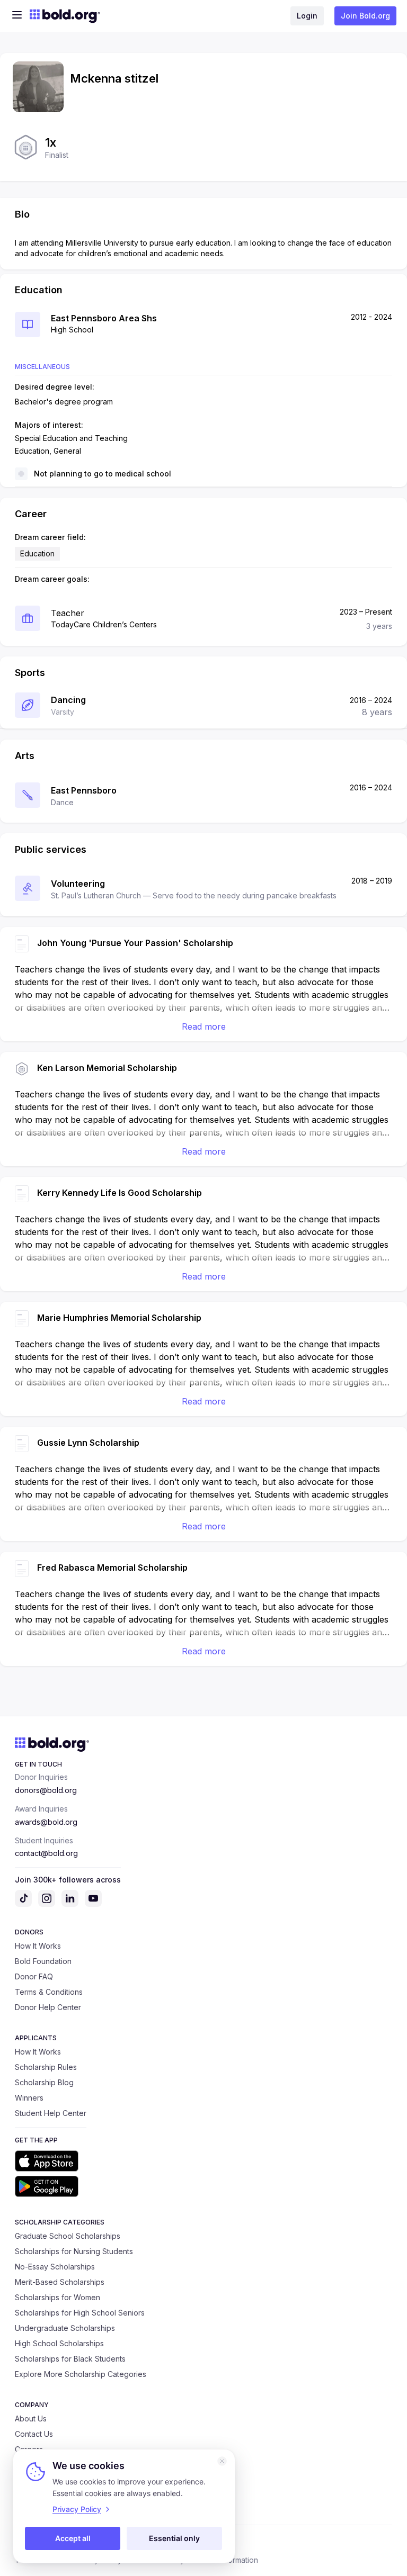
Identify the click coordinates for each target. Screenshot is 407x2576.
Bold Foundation (43, 1961)
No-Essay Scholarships (55, 2267)
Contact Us (34, 2434)
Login (307, 16)
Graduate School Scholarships (68, 2236)
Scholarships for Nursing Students (74, 2251)
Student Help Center (51, 2113)
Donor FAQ (34, 1976)
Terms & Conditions (49, 1992)
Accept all (73, 2538)
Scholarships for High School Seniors (80, 2313)
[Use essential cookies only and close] (222, 2461)
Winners (29, 2098)
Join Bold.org (365, 16)
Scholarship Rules (46, 2067)
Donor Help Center (48, 2007)
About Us (31, 2419)
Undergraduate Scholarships (65, 2328)
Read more (204, 1026)
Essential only (174, 2538)
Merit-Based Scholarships (60, 2282)
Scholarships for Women (57, 2297)
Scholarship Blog (44, 2082)
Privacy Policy (77, 2509)
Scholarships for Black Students (70, 2359)
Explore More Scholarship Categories (81, 2374)
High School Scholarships (59, 2343)
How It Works (38, 1946)
